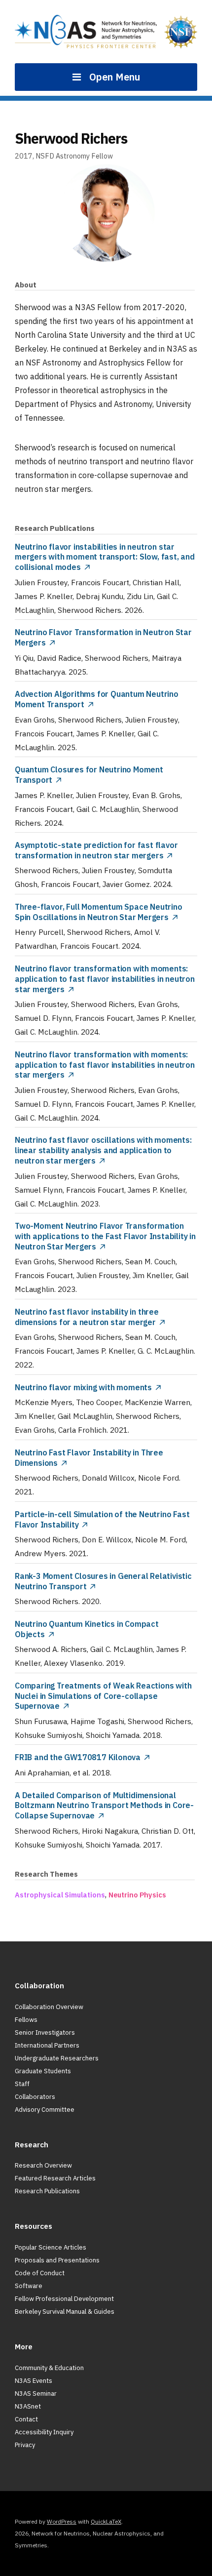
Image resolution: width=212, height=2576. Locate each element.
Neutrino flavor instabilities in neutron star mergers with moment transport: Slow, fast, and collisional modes (105, 557)
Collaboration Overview (49, 2007)
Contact (26, 2419)
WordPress (62, 2521)
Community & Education (49, 2368)
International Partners (47, 2045)
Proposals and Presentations (57, 2260)
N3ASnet (28, 2406)
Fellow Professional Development (64, 2299)
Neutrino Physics (137, 1895)
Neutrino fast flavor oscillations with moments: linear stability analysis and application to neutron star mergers (103, 1150)
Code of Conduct (40, 2273)
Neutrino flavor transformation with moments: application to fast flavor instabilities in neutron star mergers (105, 979)
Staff (22, 2084)
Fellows (26, 2020)
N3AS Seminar (36, 2394)
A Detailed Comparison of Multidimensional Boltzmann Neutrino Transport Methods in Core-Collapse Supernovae (104, 1806)
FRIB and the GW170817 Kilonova (78, 1757)
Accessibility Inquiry (44, 2432)
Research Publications (47, 2191)
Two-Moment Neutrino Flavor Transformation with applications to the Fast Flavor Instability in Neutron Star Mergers (105, 1236)
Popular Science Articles (51, 2247)
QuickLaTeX (106, 2521)
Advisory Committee (45, 2110)
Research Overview (43, 2165)
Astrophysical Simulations (60, 1895)
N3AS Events (34, 2381)
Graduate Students (43, 2071)
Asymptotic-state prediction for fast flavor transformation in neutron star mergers (96, 850)
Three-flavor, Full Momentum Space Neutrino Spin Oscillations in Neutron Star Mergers (99, 912)
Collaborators (35, 2097)
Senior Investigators (45, 2033)
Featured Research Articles (55, 2178)
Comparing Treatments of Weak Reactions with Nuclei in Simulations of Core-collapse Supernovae (103, 1696)
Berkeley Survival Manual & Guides (65, 2312)
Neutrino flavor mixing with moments (83, 1387)
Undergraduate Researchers (57, 2058)
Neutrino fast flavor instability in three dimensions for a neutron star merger (87, 1317)
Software (29, 2286)
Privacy (25, 2445)
